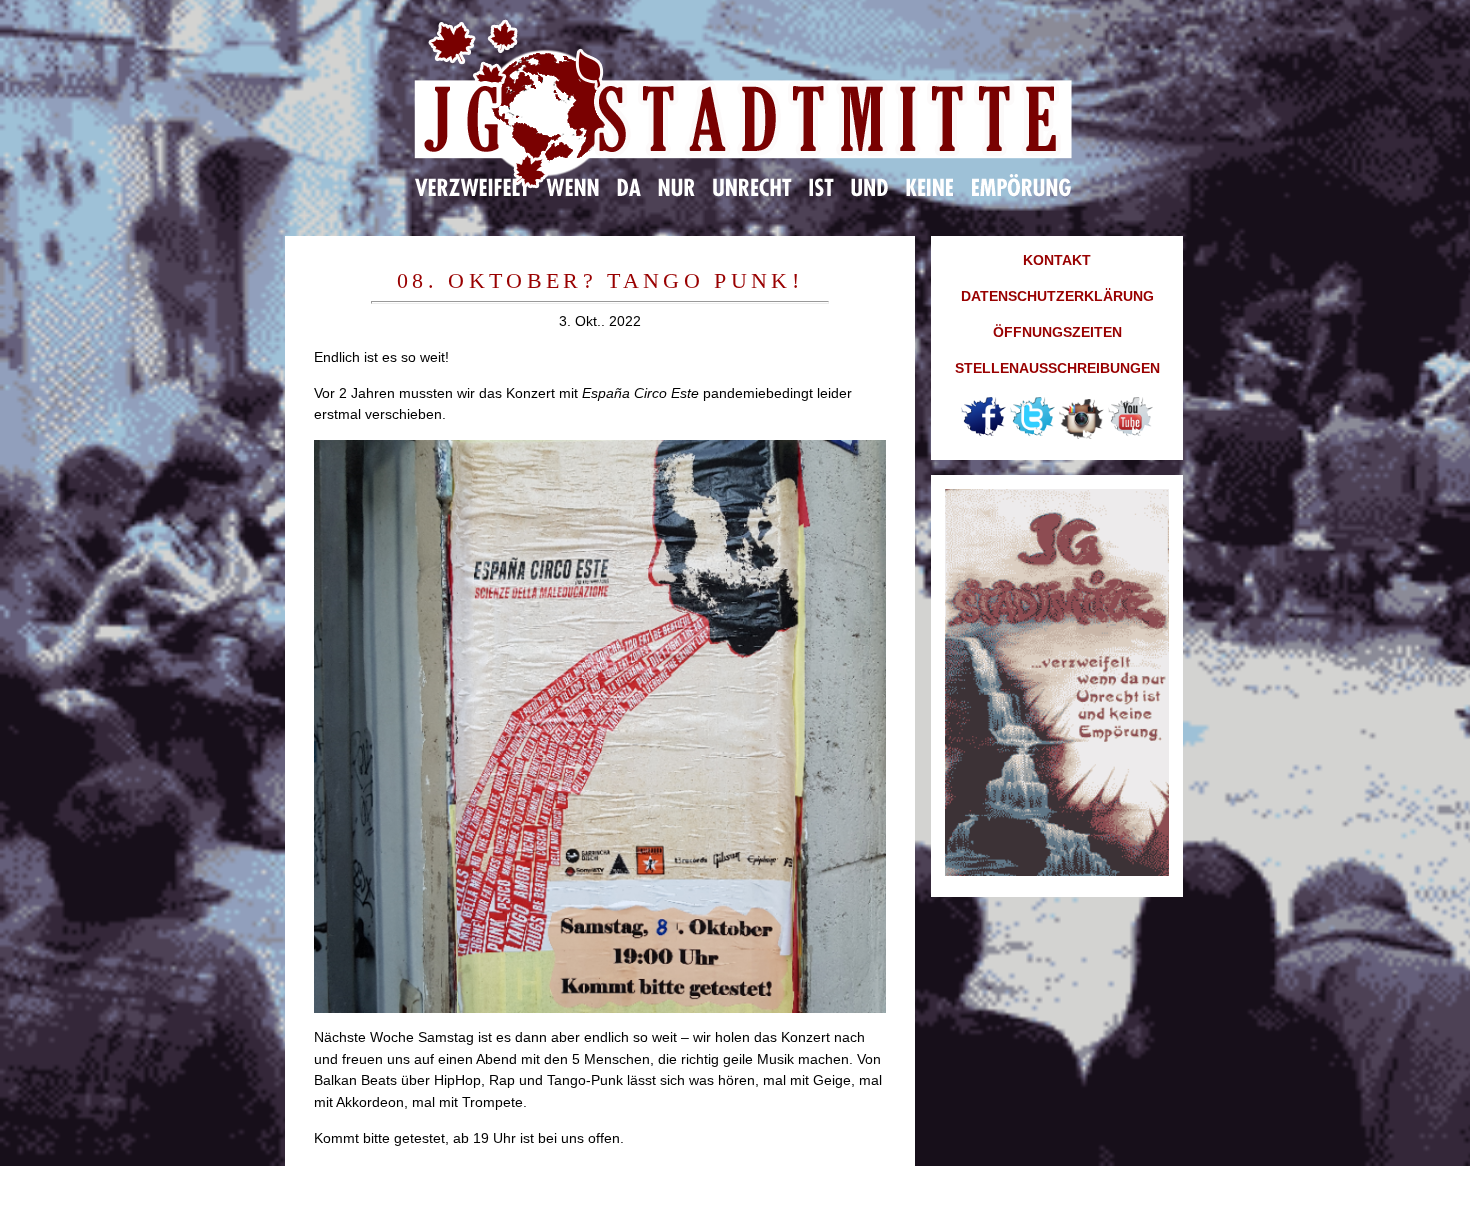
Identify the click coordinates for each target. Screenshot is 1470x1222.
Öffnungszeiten (1057, 332)
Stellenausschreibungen (1057, 368)
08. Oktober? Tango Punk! (600, 281)
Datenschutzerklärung (1057, 296)
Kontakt (1057, 260)
